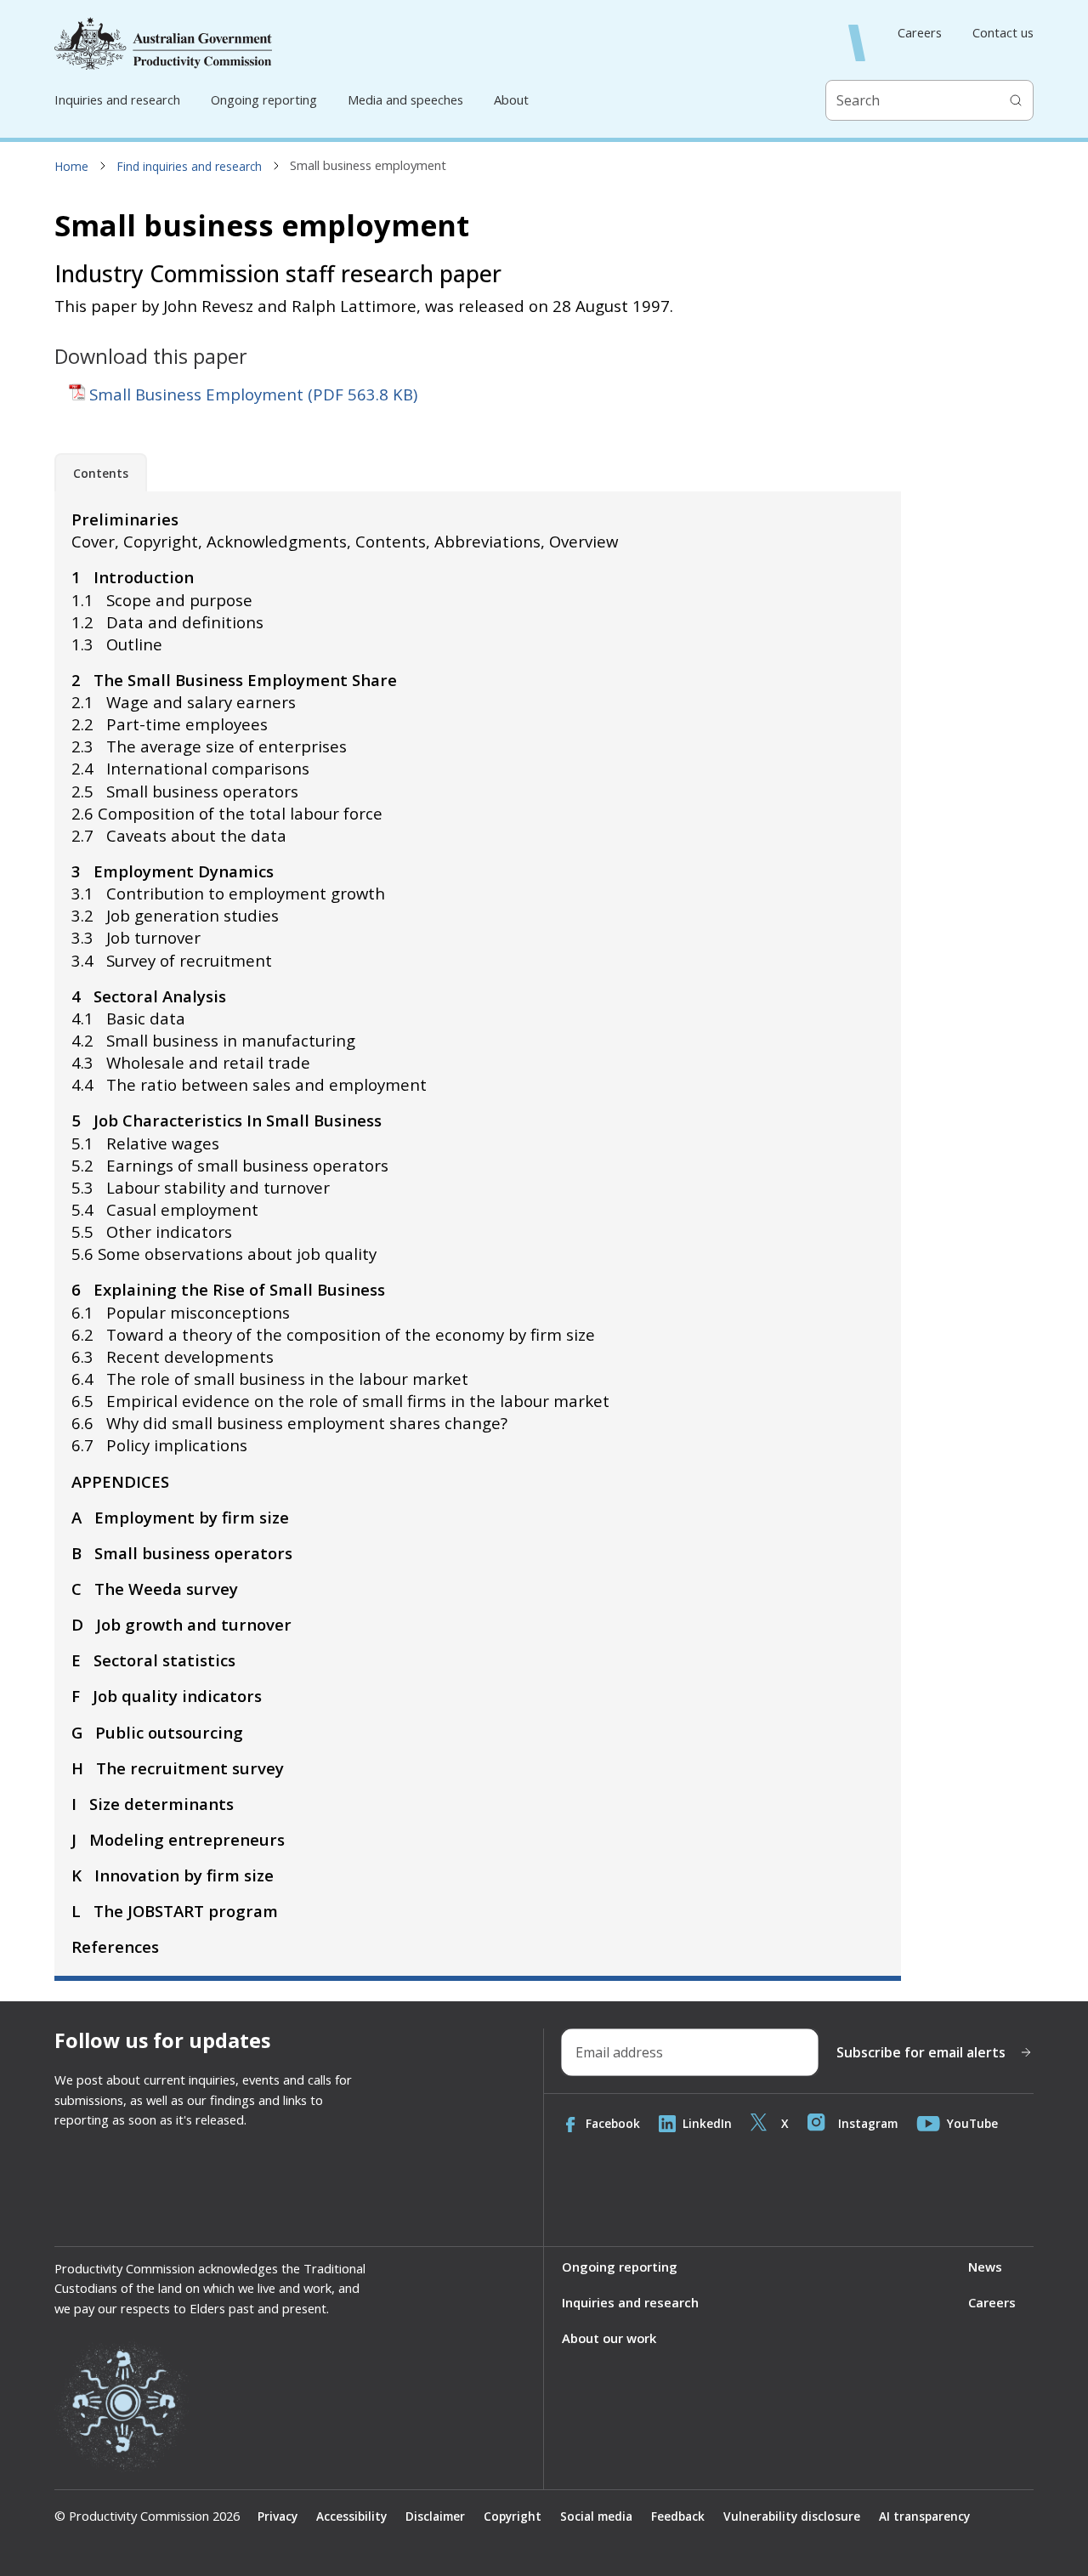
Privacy (278, 2516)
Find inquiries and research (190, 166)
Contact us (1003, 33)
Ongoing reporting (264, 99)
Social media (596, 2516)
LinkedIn (707, 2123)
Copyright (513, 2516)
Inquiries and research (117, 99)
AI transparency (924, 2516)
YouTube (972, 2123)
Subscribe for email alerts (921, 2052)
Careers (920, 33)
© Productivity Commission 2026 (147, 2516)
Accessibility (351, 2516)
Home (72, 166)
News (985, 2267)
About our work (609, 2338)
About (511, 99)
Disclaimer (435, 2516)
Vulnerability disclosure (792, 2516)
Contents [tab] (101, 473)
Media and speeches (405, 99)
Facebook (613, 2123)
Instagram (868, 2123)
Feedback (678, 2516)
